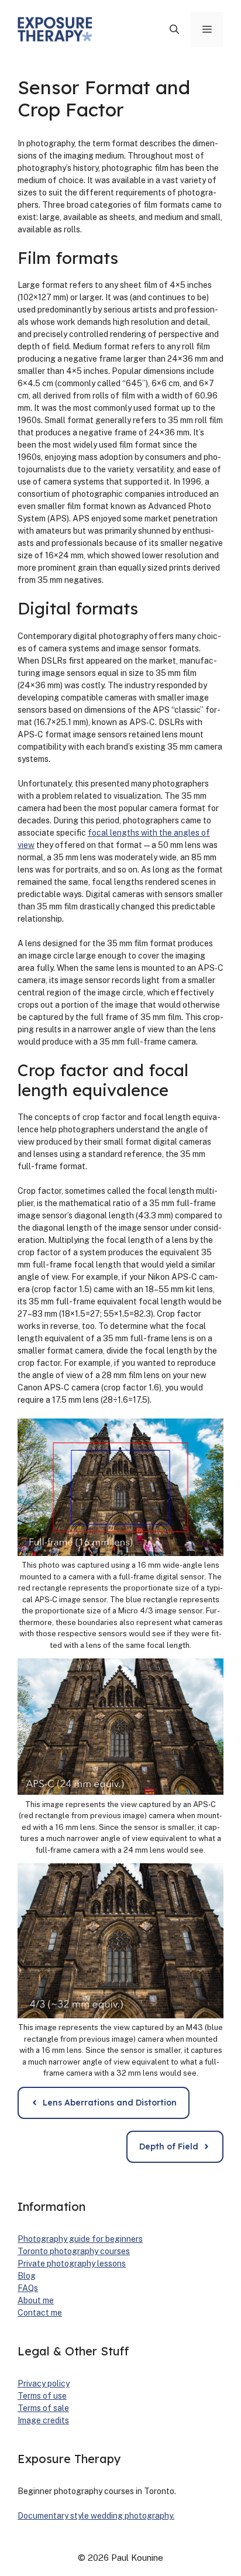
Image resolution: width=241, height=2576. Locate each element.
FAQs (28, 2288)
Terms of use (42, 2396)
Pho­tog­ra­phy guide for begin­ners (80, 2239)
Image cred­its (43, 2420)
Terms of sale (43, 2408)
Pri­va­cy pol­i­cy (44, 2383)
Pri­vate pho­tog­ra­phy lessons (72, 2264)
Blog (27, 2276)
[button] (174, 29)
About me (36, 2300)
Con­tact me (40, 2313)
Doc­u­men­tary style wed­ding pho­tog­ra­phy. (96, 2516)
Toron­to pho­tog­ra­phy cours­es (74, 2251)
